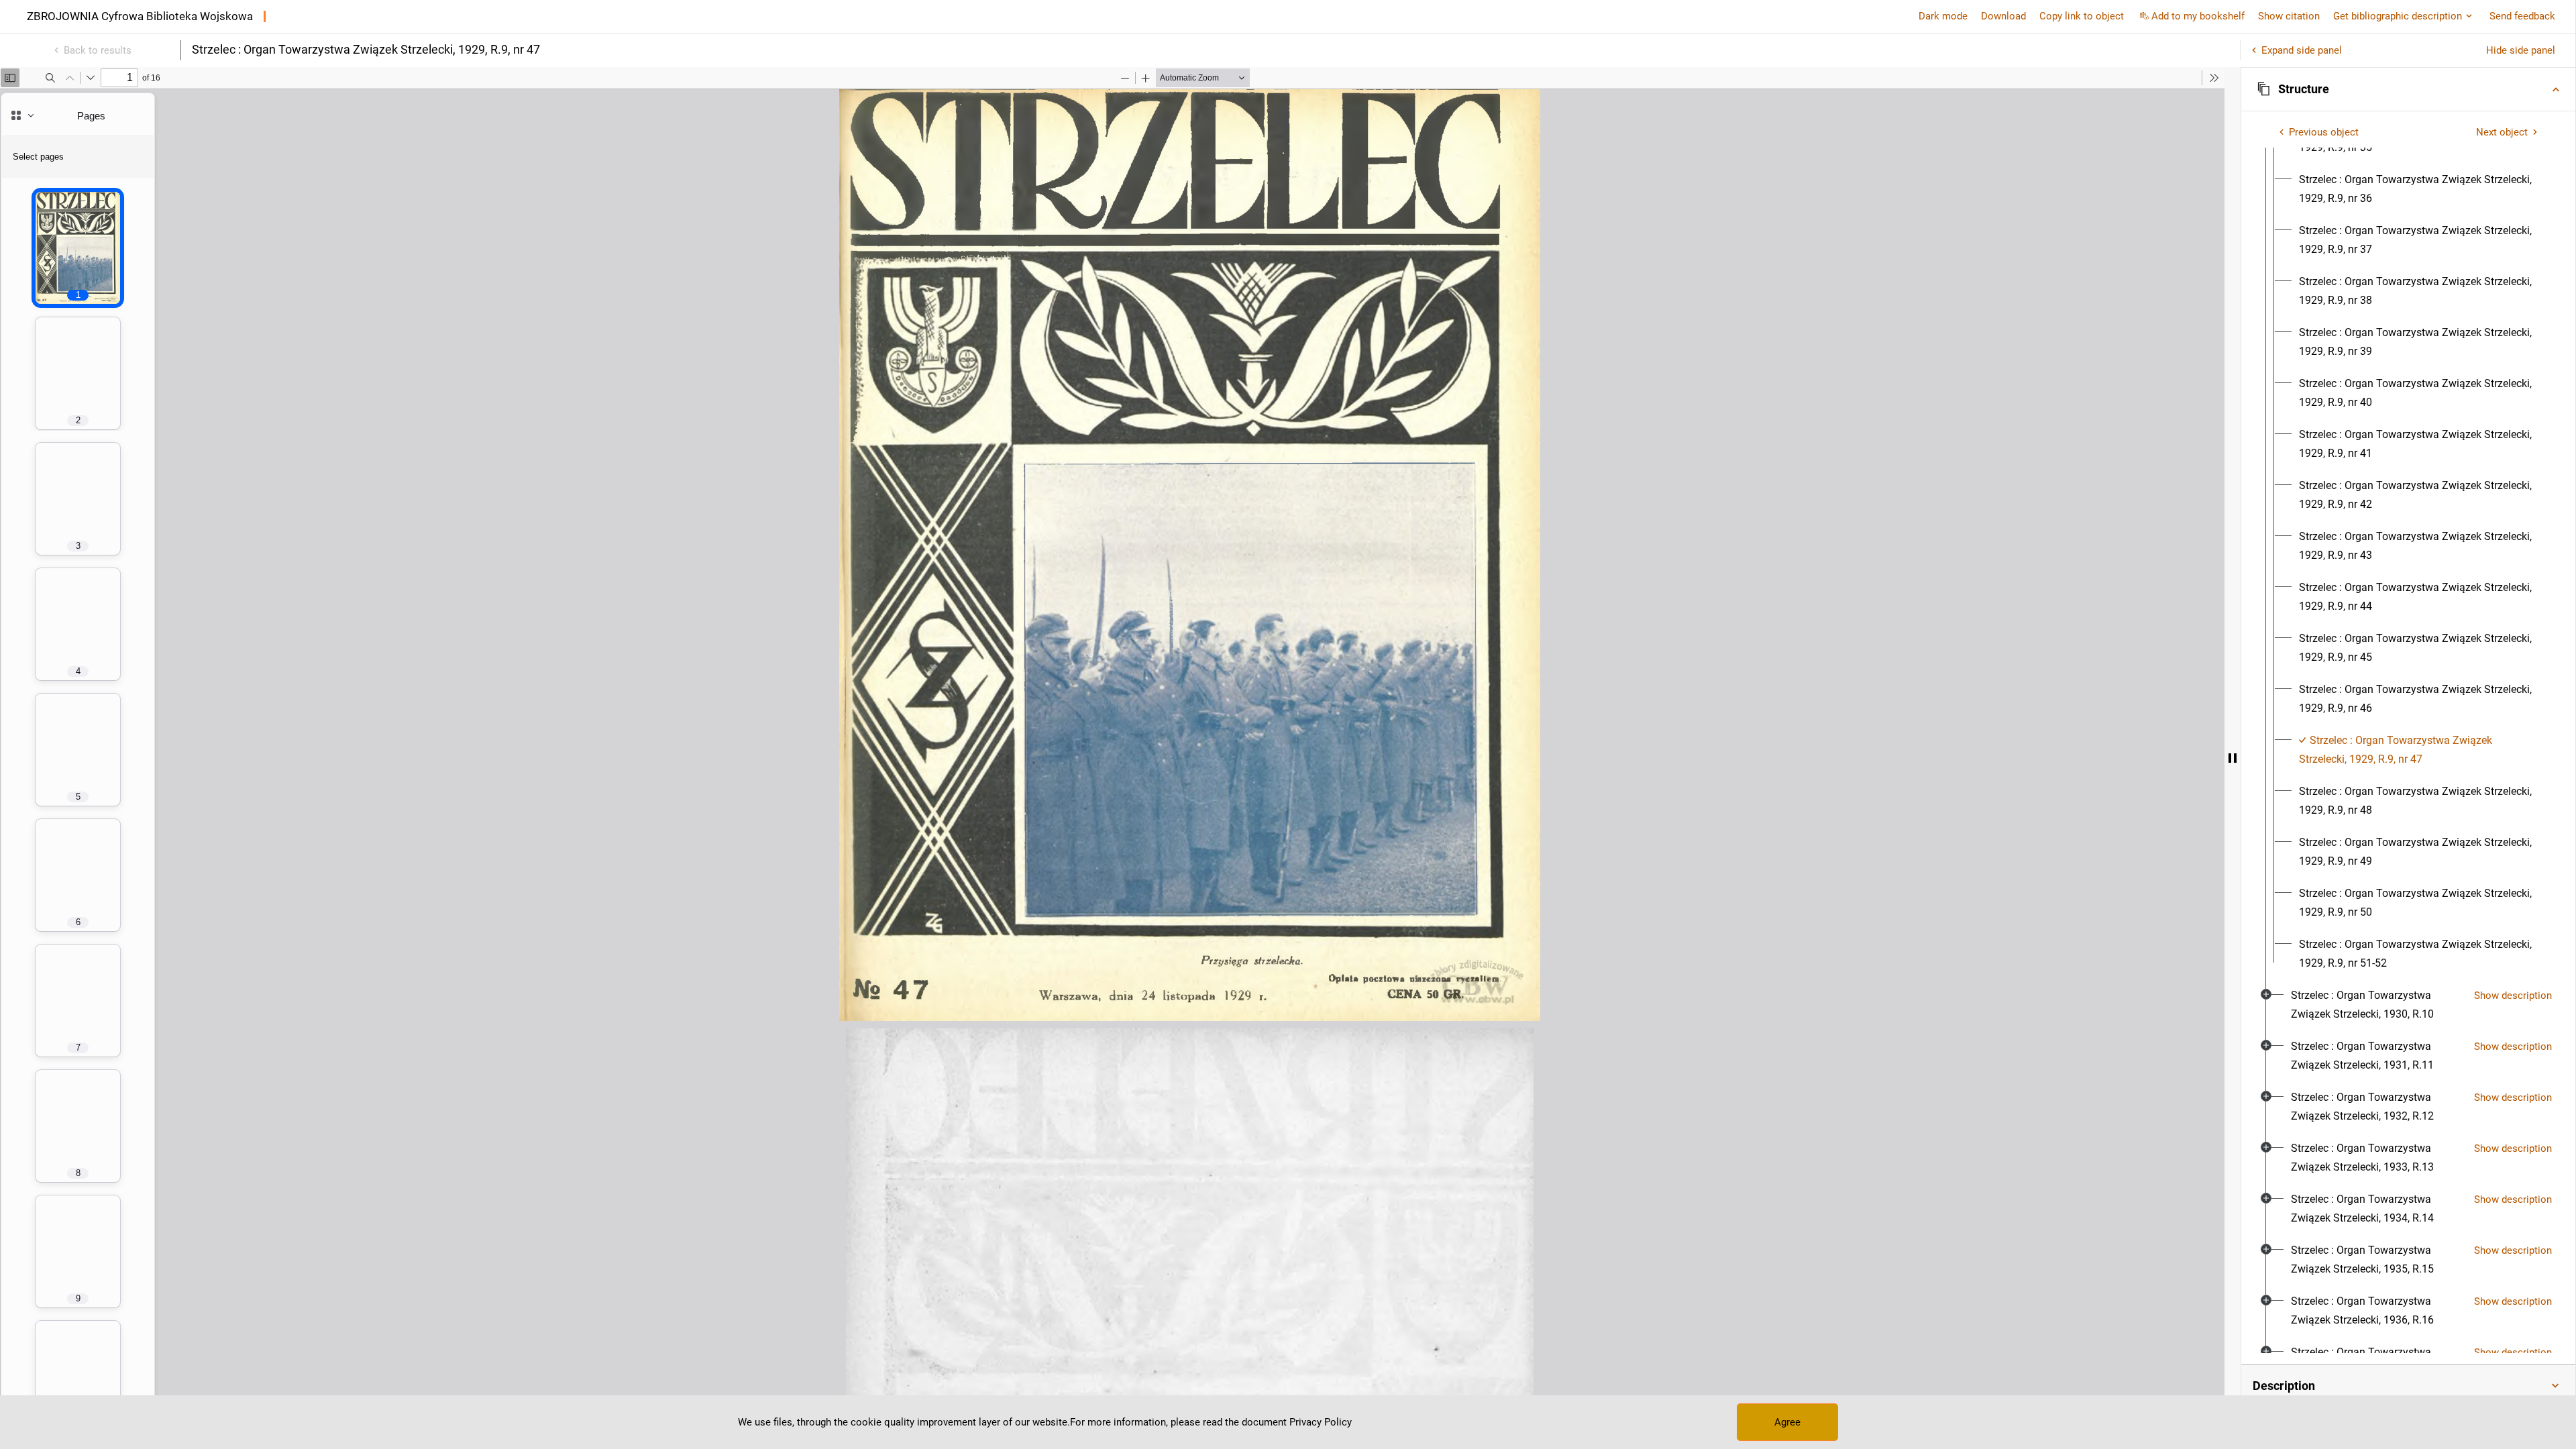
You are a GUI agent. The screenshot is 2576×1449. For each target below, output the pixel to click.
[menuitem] (2420, 189)
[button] (2408, 89)
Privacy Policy (1321, 1422)
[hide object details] (2233, 758)
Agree (1787, 1422)
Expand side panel (2302, 50)
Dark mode (1943, 16)
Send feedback (2522, 16)
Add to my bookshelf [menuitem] (2198, 16)
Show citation (2289, 16)
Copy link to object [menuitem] (2082, 16)
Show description (2513, 996)
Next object (2502, 132)
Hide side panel (2521, 50)
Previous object (2324, 132)
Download (2003, 16)
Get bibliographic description (2398, 16)
